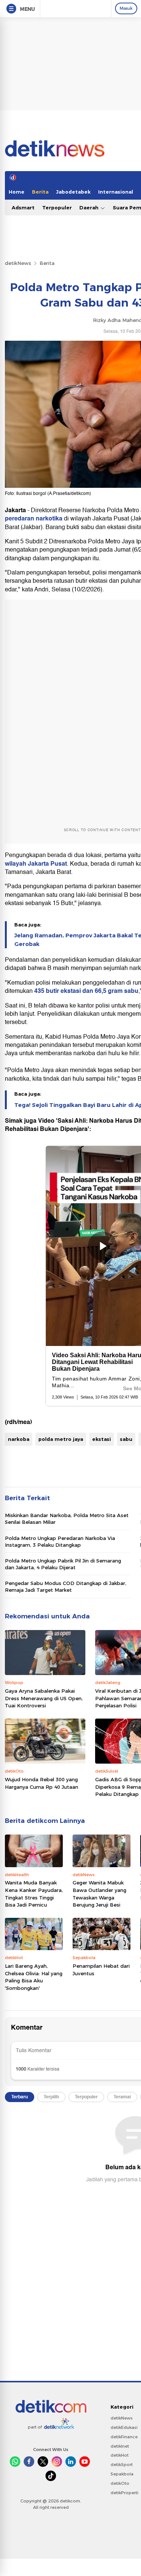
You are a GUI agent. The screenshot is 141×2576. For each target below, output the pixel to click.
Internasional (116, 192)
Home (17, 192)
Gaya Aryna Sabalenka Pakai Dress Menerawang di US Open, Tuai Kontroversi (44, 1698)
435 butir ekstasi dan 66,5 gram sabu (86, 991)
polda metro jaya (61, 1439)
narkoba (19, 1439)
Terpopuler (57, 208)
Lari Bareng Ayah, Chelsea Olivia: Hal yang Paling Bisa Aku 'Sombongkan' (34, 1977)
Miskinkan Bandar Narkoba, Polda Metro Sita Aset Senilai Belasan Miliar (67, 1519)
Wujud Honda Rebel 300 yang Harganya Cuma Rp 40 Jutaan (42, 1783)
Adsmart (23, 208)
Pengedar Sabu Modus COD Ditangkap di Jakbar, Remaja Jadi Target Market (66, 1587)
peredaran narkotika (34, 519)
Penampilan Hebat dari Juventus (101, 1970)
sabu (126, 1439)
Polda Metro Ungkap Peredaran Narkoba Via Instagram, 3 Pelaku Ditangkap (60, 1541)
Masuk (126, 8)
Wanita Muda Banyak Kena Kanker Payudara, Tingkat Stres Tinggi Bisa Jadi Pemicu (34, 1894)
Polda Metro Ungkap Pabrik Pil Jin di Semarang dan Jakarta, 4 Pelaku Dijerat (63, 1564)
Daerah (90, 208)
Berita (40, 192)
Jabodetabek (73, 192)
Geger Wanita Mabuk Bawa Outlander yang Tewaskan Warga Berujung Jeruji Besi (99, 1894)
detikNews (18, 263)
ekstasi (102, 1439)
